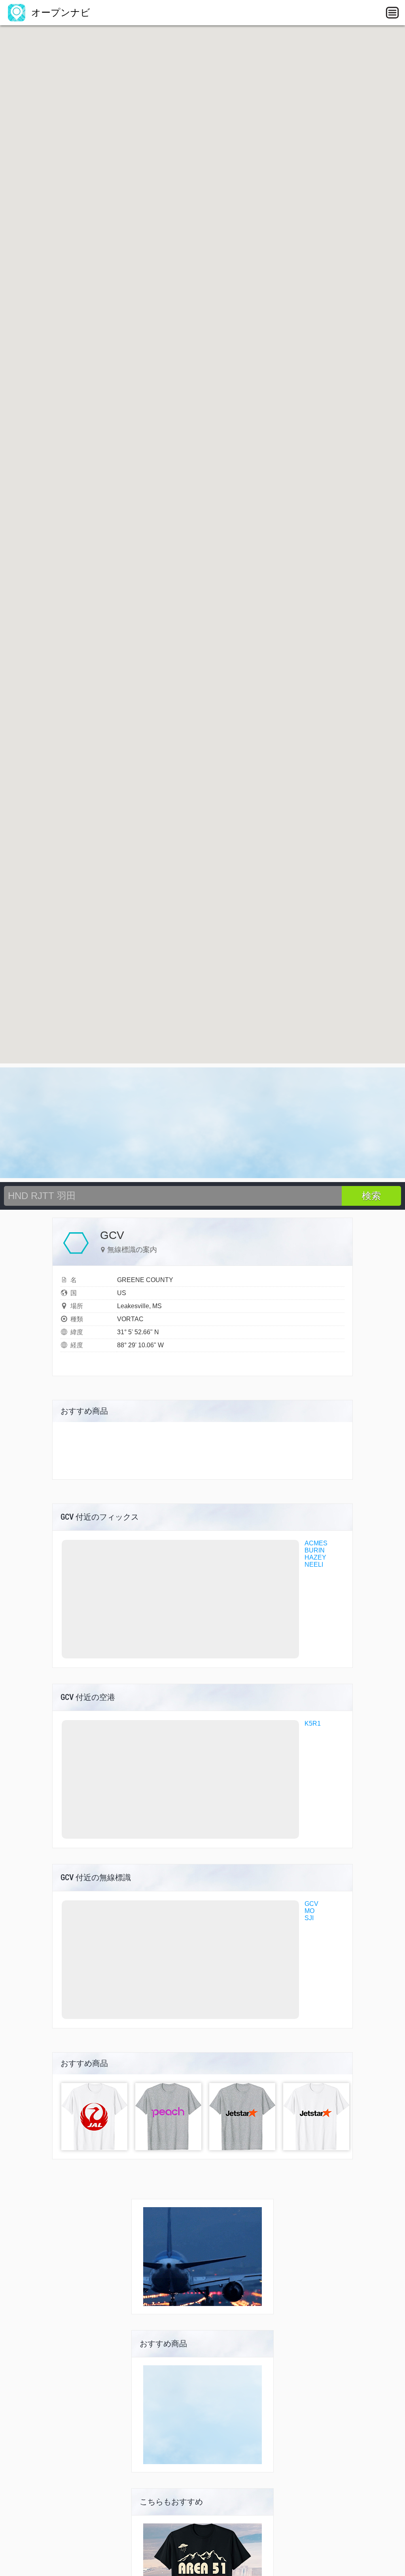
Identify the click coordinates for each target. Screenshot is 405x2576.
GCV (311, 1904)
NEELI (314, 1565)
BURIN (315, 1550)
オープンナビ (59, 12)
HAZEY (315, 1557)
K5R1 (313, 1723)
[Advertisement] (202, 1123)
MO (309, 1911)
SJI (309, 1918)
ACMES (316, 1543)
